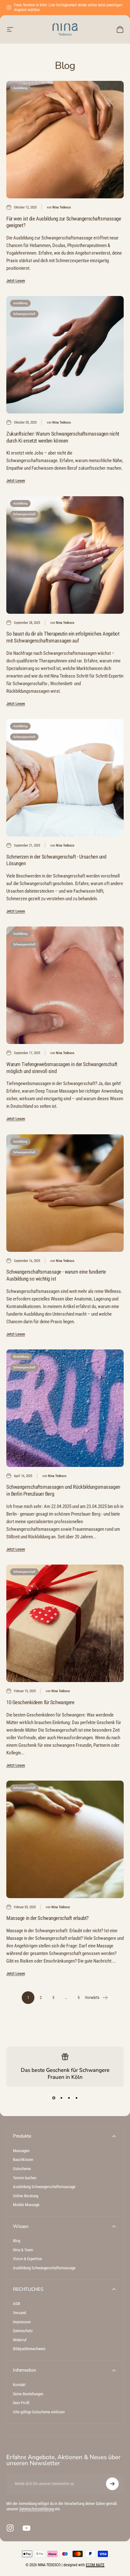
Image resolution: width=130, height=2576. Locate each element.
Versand (19, 2313)
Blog (17, 2241)
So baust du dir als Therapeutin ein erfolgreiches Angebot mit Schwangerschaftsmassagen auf (63, 637)
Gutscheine (22, 2169)
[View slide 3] (69, 2098)
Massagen (21, 2151)
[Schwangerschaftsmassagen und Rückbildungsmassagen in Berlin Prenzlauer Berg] (65, 1408)
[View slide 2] (61, 2098)
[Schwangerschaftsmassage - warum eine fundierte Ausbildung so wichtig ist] (65, 1193)
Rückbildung (21, 1357)
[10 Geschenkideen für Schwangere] (65, 1623)
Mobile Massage (26, 2205)
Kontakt (19, 2385)
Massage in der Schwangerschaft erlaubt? (47, 1918)
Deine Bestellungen (28, 2394)
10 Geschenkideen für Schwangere (40, 1702)
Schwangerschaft (24, 314)
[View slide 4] (76, 2098)
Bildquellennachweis (29, 2349)
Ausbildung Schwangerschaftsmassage (44, 2187)
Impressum (22, 2322)
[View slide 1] (54, 2098)
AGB (17, 2304)
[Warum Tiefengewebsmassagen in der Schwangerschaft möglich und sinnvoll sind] (65, 985)
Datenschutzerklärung (37, 2509)
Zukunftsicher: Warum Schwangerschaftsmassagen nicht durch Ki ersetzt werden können (63, 437)
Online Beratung (26, 2196)
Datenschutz (23, 2331)
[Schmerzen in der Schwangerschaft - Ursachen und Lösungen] (65, 778)
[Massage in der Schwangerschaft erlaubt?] (65, 1839)
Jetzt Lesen (16, 281)
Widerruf (20, 2340)
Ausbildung (20, 88)
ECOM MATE (95, 2565)
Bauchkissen (23, 2160)
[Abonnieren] (112, 2484)
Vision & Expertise (27, 2259)
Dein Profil (21, 2403)
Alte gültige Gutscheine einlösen (39, 2412)
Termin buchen (25, 2178)
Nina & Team (23, 2250)
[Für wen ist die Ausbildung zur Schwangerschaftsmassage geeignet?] (65, 140)
